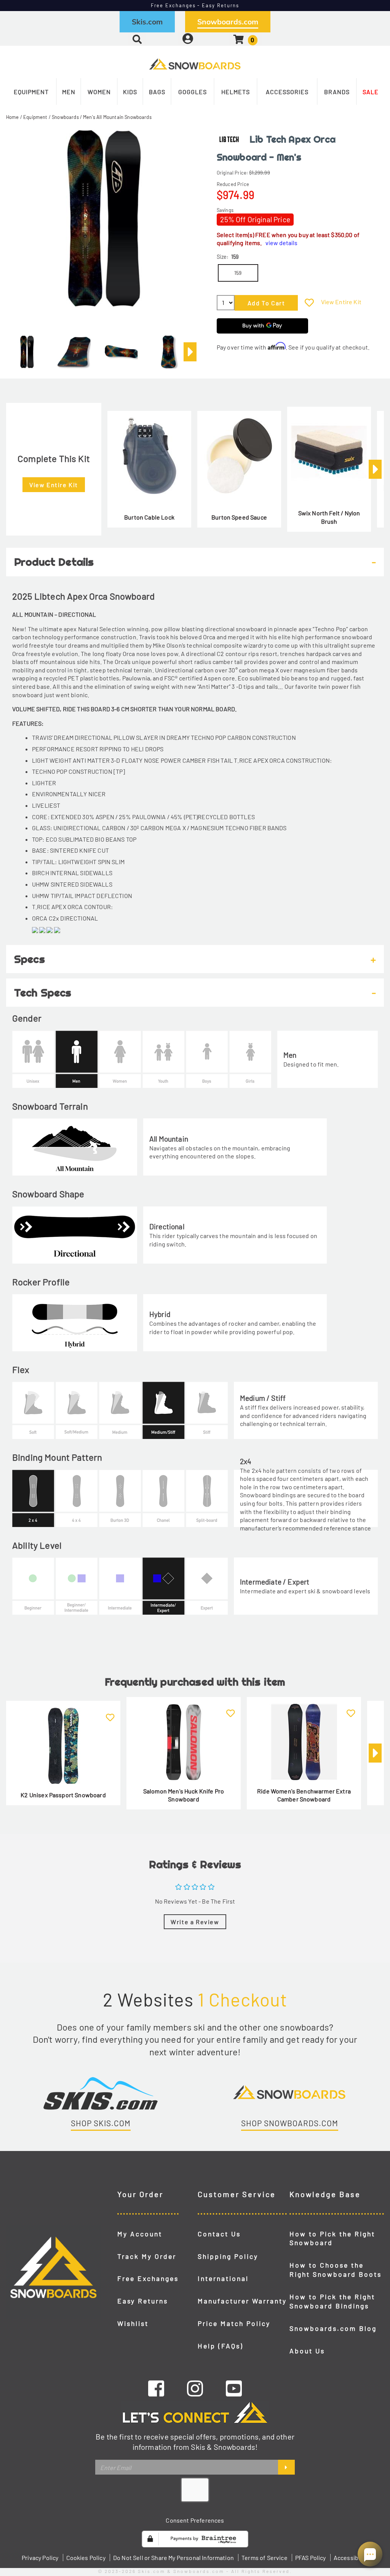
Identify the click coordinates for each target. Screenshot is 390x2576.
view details (281, 243)
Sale (371, 92)
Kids (130, 92)
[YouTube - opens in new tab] (234, 2388)
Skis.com (147, 22)
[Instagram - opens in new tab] (195, 2388)
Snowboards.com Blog (333, 2328)
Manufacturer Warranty (242, 2301)
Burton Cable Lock (149, 517)
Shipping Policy (228, 2256)
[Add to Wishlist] (309, 302)
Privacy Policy (40, 2558)
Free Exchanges (148, 2278)
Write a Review (195, 1922)
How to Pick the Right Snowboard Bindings (332, 2301)
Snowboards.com (228, 22)
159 (238, 273)
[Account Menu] (188, 39)
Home (13, 117)
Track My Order (147, 2256)
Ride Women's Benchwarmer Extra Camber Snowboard (304, 1795)
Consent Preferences (195, 2520)
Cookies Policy (86, 2558)
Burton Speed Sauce (239, 517)
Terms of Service (265, 2558)
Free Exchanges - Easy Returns (195, 5)
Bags (157, 92)
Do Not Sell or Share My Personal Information (173, 2558)
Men (69, 92)
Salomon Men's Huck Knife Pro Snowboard (184, 1795)
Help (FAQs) (221, 2346)
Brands (337, 92)
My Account (140, 2234)
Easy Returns (143, 2301)
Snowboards (65, 117)
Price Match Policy (234, 2323)
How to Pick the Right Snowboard (332, 2238)
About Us (307, 2351)
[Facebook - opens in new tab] (156, 2388)
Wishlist (133, 2323)
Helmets (236, 92)
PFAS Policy (311, 2558)
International (223, 2278)
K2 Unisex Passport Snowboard (63, 1795)
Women (99, 92)
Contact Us (219, 2234)
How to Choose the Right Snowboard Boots (336, 2270)
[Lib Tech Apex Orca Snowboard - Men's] (27, 349)
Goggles (193, 92)
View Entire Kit (341, 302)
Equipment (31, 92)
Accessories (287, 92)
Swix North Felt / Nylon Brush (329, 517)
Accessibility (351, 2558)
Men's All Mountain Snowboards (117, 117)
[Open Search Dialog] (137, 39)
